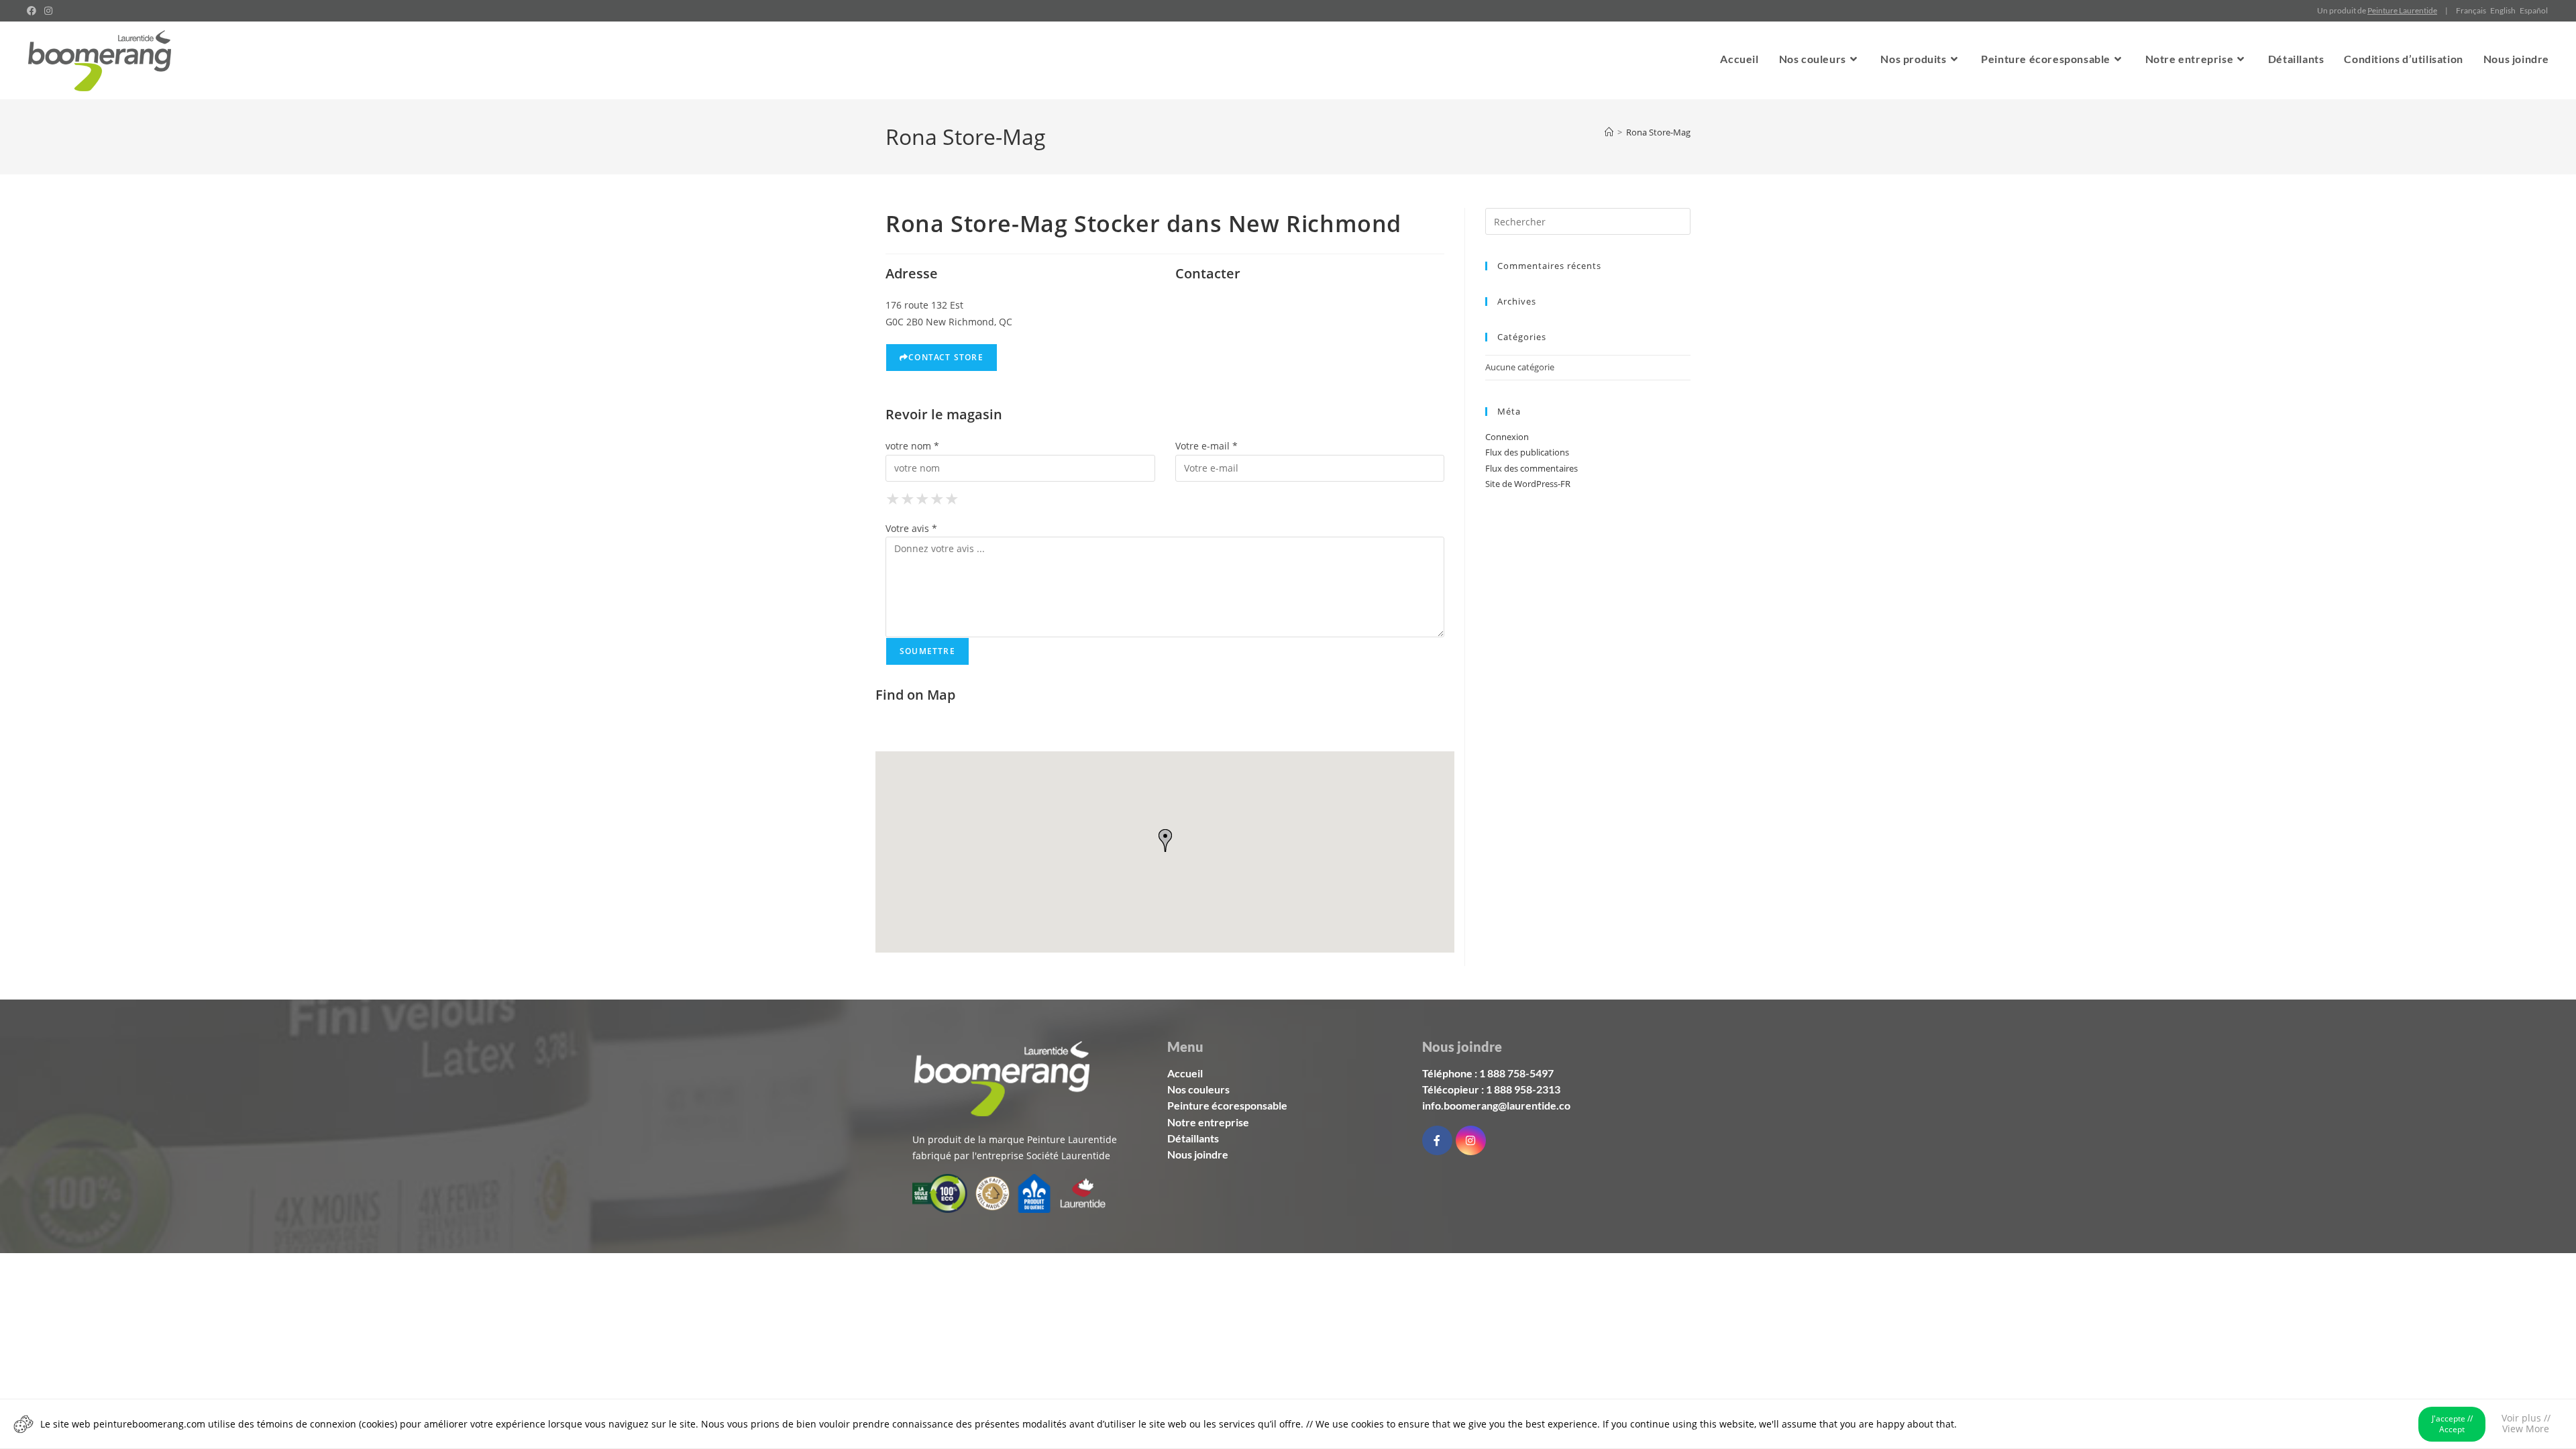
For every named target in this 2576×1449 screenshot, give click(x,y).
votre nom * (912, 446)
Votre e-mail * (1206, 446)
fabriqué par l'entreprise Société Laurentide (1011, 1156)
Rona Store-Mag (1658, 132)
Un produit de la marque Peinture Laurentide (1015, 1139)
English (2503, 10)
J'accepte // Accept (2452, 1424)
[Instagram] (1471, 1141)
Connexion (1507, 437)
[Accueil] (1609, 132)
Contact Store (946, 357)
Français (2471, 10)
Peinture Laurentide (2402, 10)
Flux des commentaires (1532, 468)
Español (2534, 10)
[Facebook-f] (1437, 1141)
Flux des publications (1527, 452)
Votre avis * (911, 528)
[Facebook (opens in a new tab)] (34, 11)
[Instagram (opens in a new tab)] (48, 11)
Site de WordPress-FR (1528, 484)
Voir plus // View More (2526, 1423)
